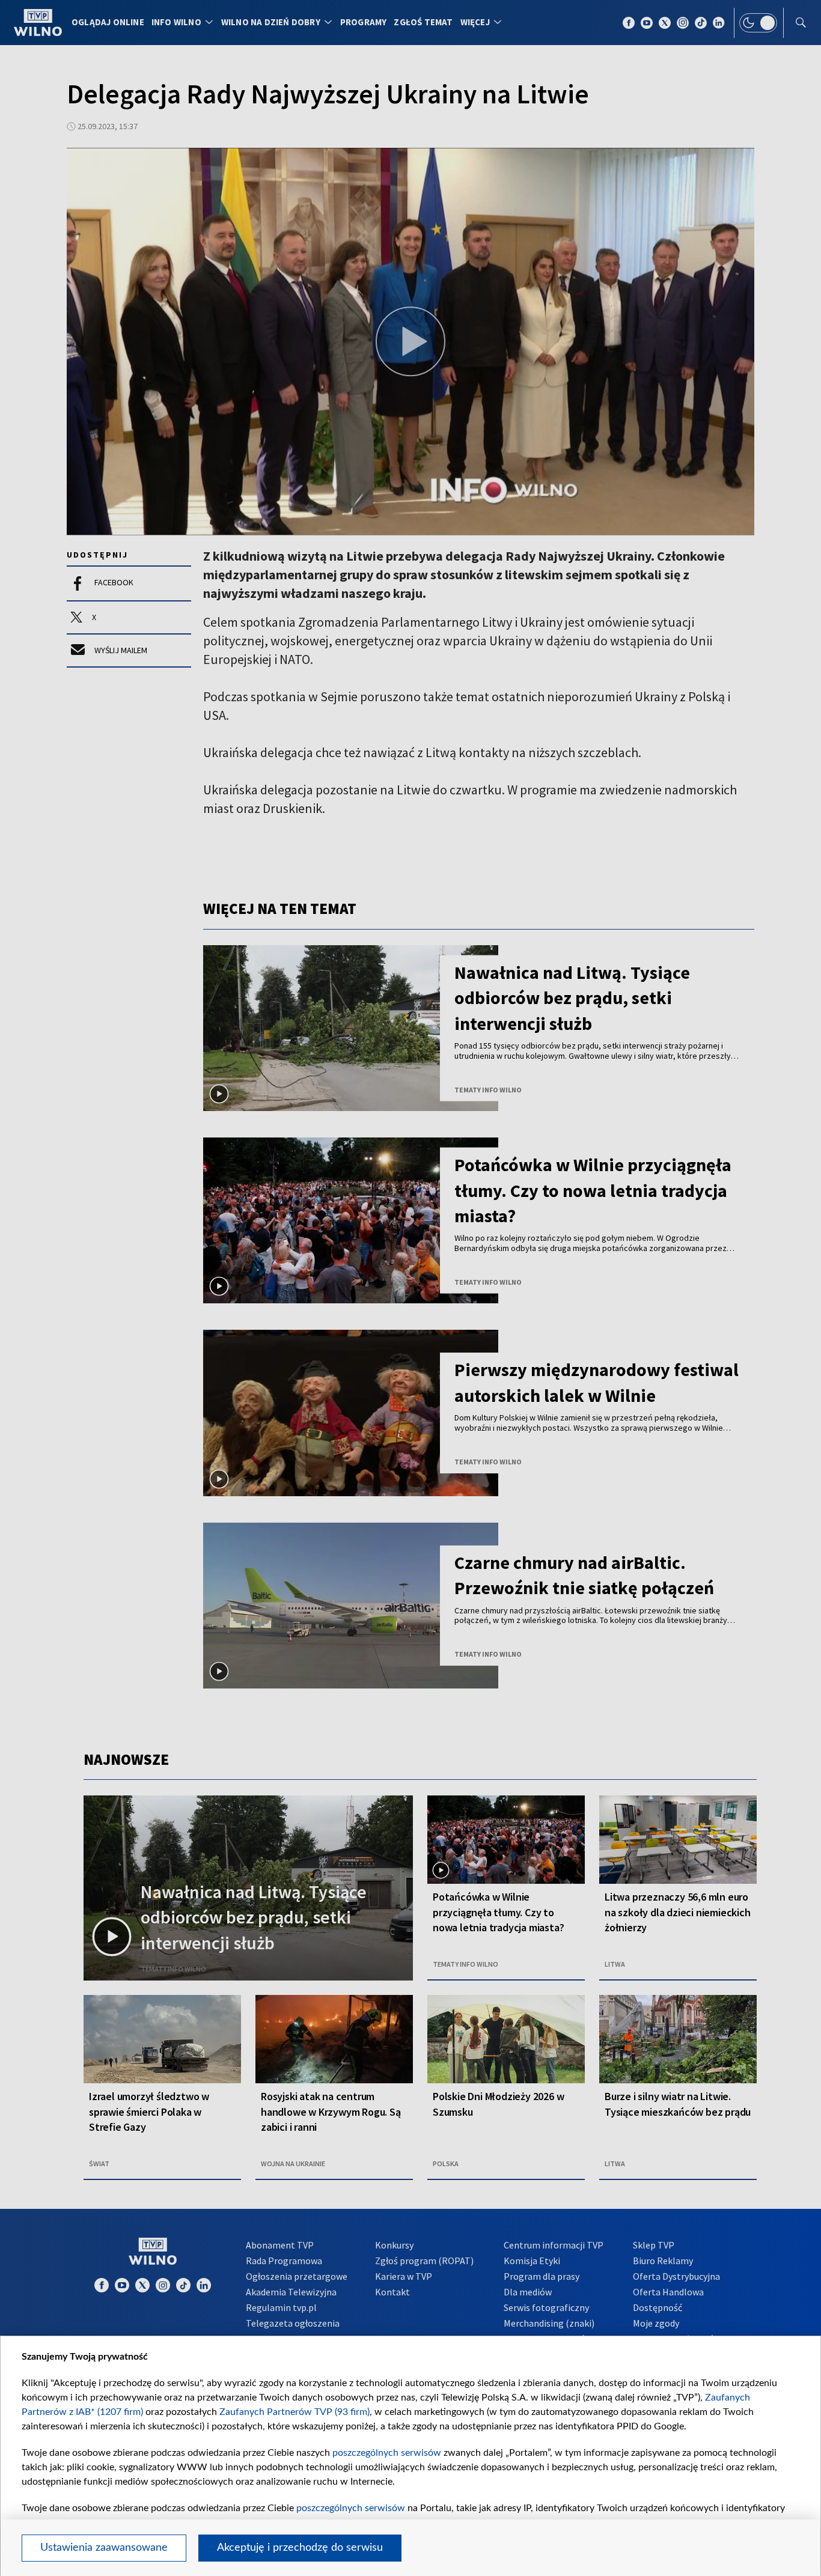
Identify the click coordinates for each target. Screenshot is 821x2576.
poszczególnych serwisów (387, 2453)
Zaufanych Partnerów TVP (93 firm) (295, 2412)
